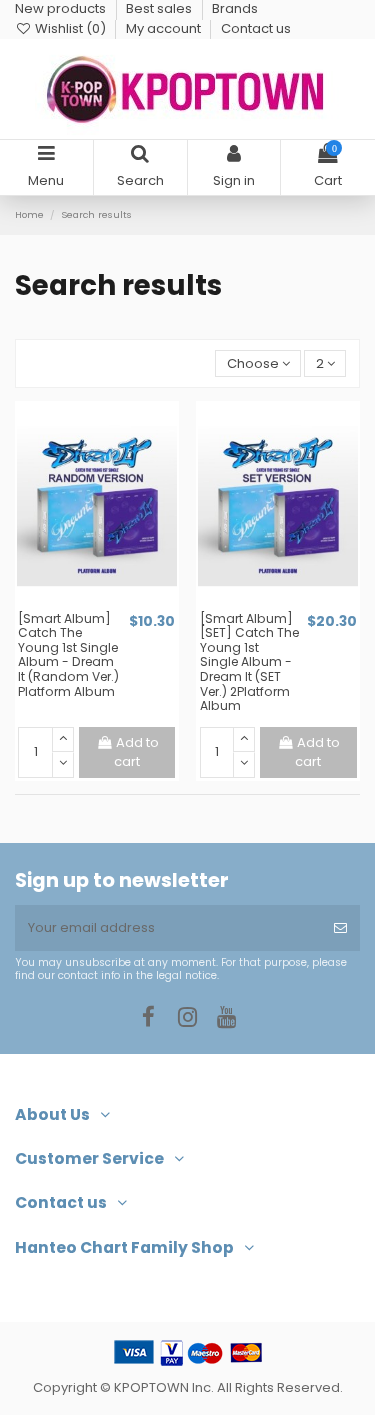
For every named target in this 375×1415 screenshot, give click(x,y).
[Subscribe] (340, 928)
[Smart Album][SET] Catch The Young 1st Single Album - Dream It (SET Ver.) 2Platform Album (249, 662)
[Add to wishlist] (84, 604)
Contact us (256, 28)
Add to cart (136, 752)
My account (165, 28)
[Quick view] (110, 604)
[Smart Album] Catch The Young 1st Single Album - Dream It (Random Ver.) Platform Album (68, 655)
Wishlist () (70, 28)
